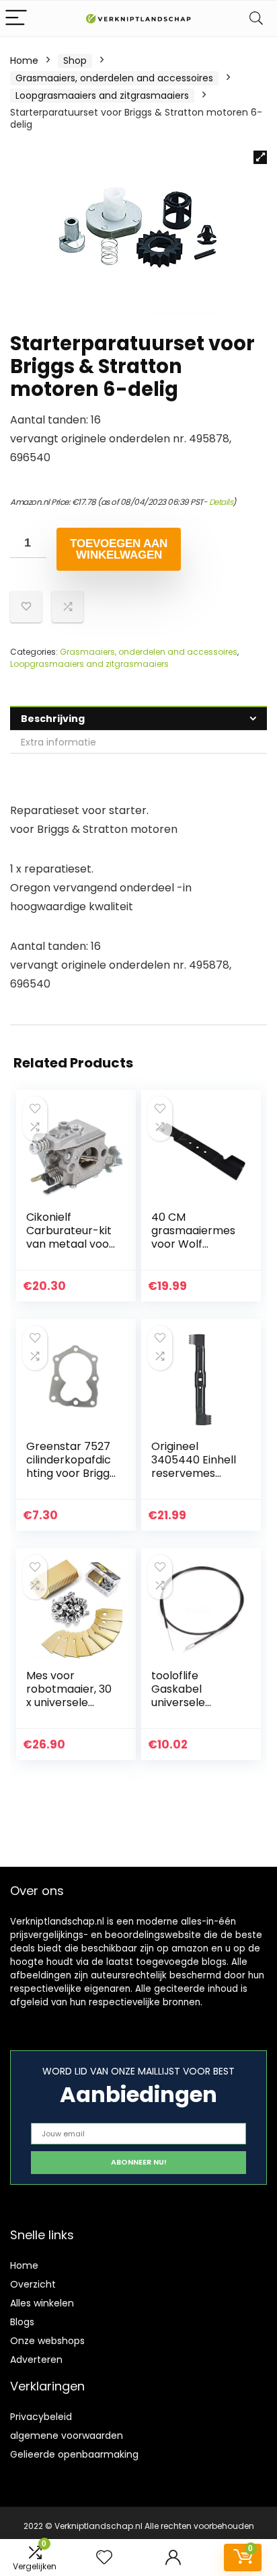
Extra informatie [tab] (58, 742)
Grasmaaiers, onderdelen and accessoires (114, 78)
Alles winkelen (42, 2303)
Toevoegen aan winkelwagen (119, 549)
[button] (260, 157)
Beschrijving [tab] (53, 719)
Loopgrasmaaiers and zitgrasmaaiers (102, 95)
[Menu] (16, 18)
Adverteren (36, 2360)
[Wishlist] (104, 2558)
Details (221, 502)
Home (24, 61)
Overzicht (33, 2284)
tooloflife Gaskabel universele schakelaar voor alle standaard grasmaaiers (194, 1709)
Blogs (22, 2322)
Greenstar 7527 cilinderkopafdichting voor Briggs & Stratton (71, 1466)
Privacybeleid (41, 2417)
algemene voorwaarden (67, 2436)
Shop (75, 61)
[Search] (256, 18)
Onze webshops (47, 2341)
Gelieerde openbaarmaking (74, 2454)
